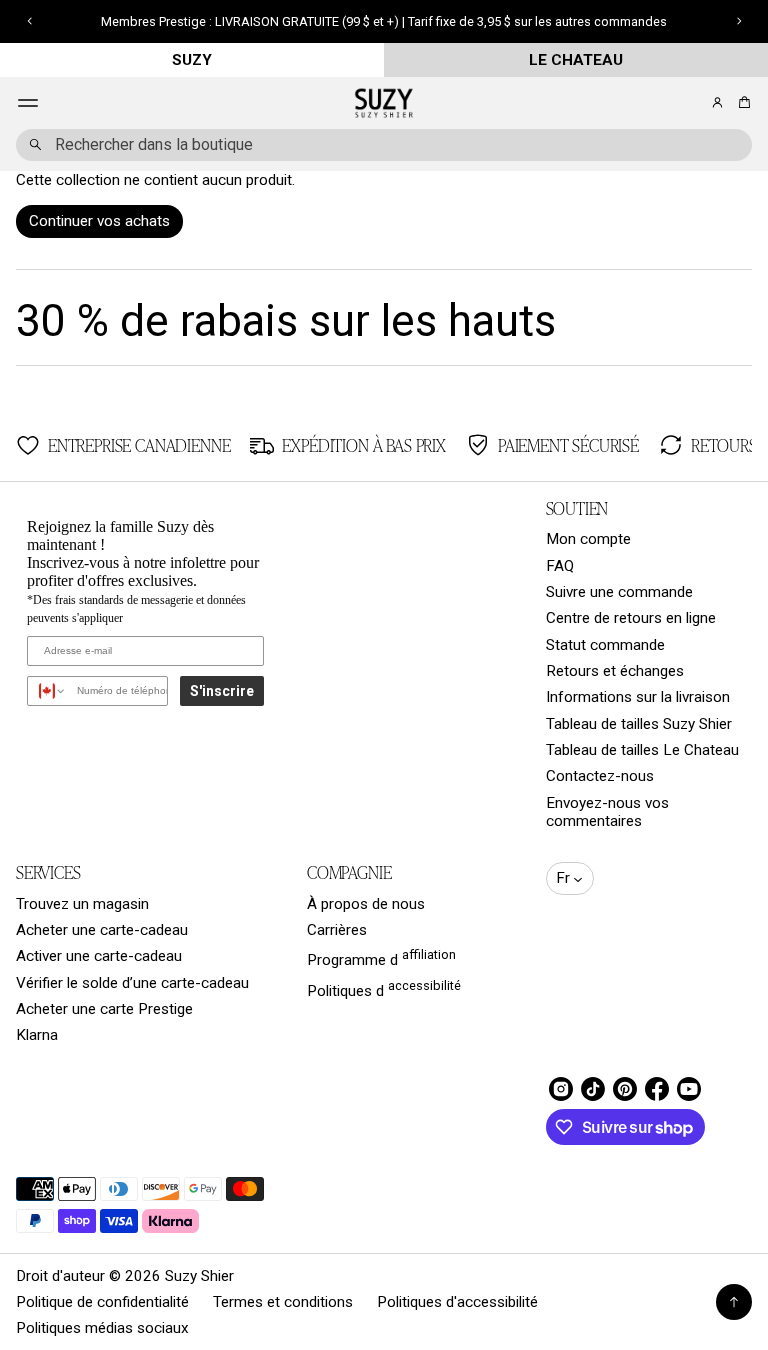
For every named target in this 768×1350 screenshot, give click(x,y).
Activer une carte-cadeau (99, 956)
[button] (741, 102)
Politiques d (384, 989)
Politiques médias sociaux (102, 1328)
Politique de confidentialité (102, 1302)
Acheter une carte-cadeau (102, 930)
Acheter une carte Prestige (104, 1009)
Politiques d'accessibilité (457, 1302)
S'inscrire (222, 691)
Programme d (381, 958)
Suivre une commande (619, 592)
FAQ (560, 566)
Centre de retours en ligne (631, 618)
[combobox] (384, 145)
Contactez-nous (600, 776)
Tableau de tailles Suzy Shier (639, 724)
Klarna (37, 1035)
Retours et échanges (615, 671)
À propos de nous (366, 904)
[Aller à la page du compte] (717, 102)
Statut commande (605, 645)
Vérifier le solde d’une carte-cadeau (132, 983)
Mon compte (588, 539)
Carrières (337, 930)
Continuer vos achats (99, 221)
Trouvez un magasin (82, 904)
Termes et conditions (283, 1302)
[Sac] (741, 102)
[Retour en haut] (734, 1302)
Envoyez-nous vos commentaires (607, 812)
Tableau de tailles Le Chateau (642, 750)
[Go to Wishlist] (690, 104)
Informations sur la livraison (638, 697)
